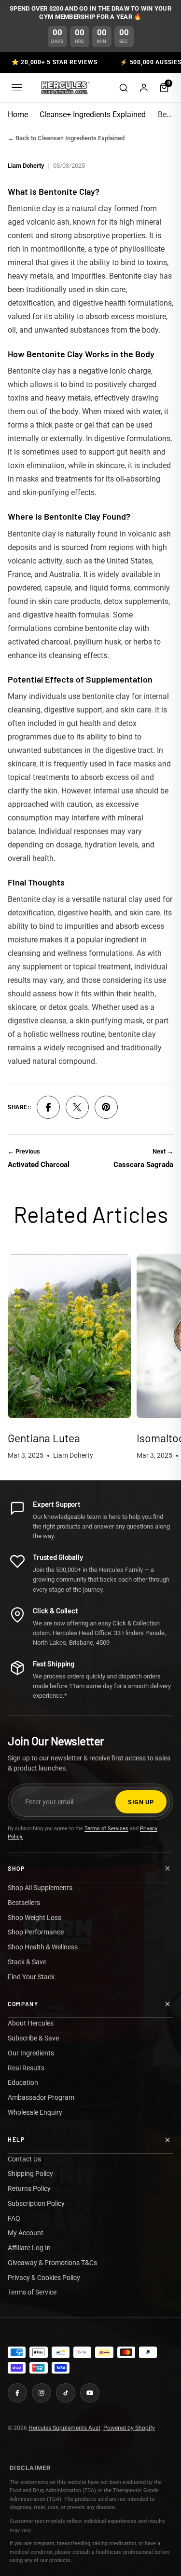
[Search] (124, 88)
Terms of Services (106, 1829)
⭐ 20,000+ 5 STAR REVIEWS (54, 62)
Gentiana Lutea (44, 1438)
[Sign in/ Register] (144, 88)
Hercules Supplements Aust (64, 2428)
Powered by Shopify (129, 2428)
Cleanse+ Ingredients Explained (93, 114)
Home (18, 114)
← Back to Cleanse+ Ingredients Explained (66, 138)
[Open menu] (17, 88)
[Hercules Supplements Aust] (64, 88)
